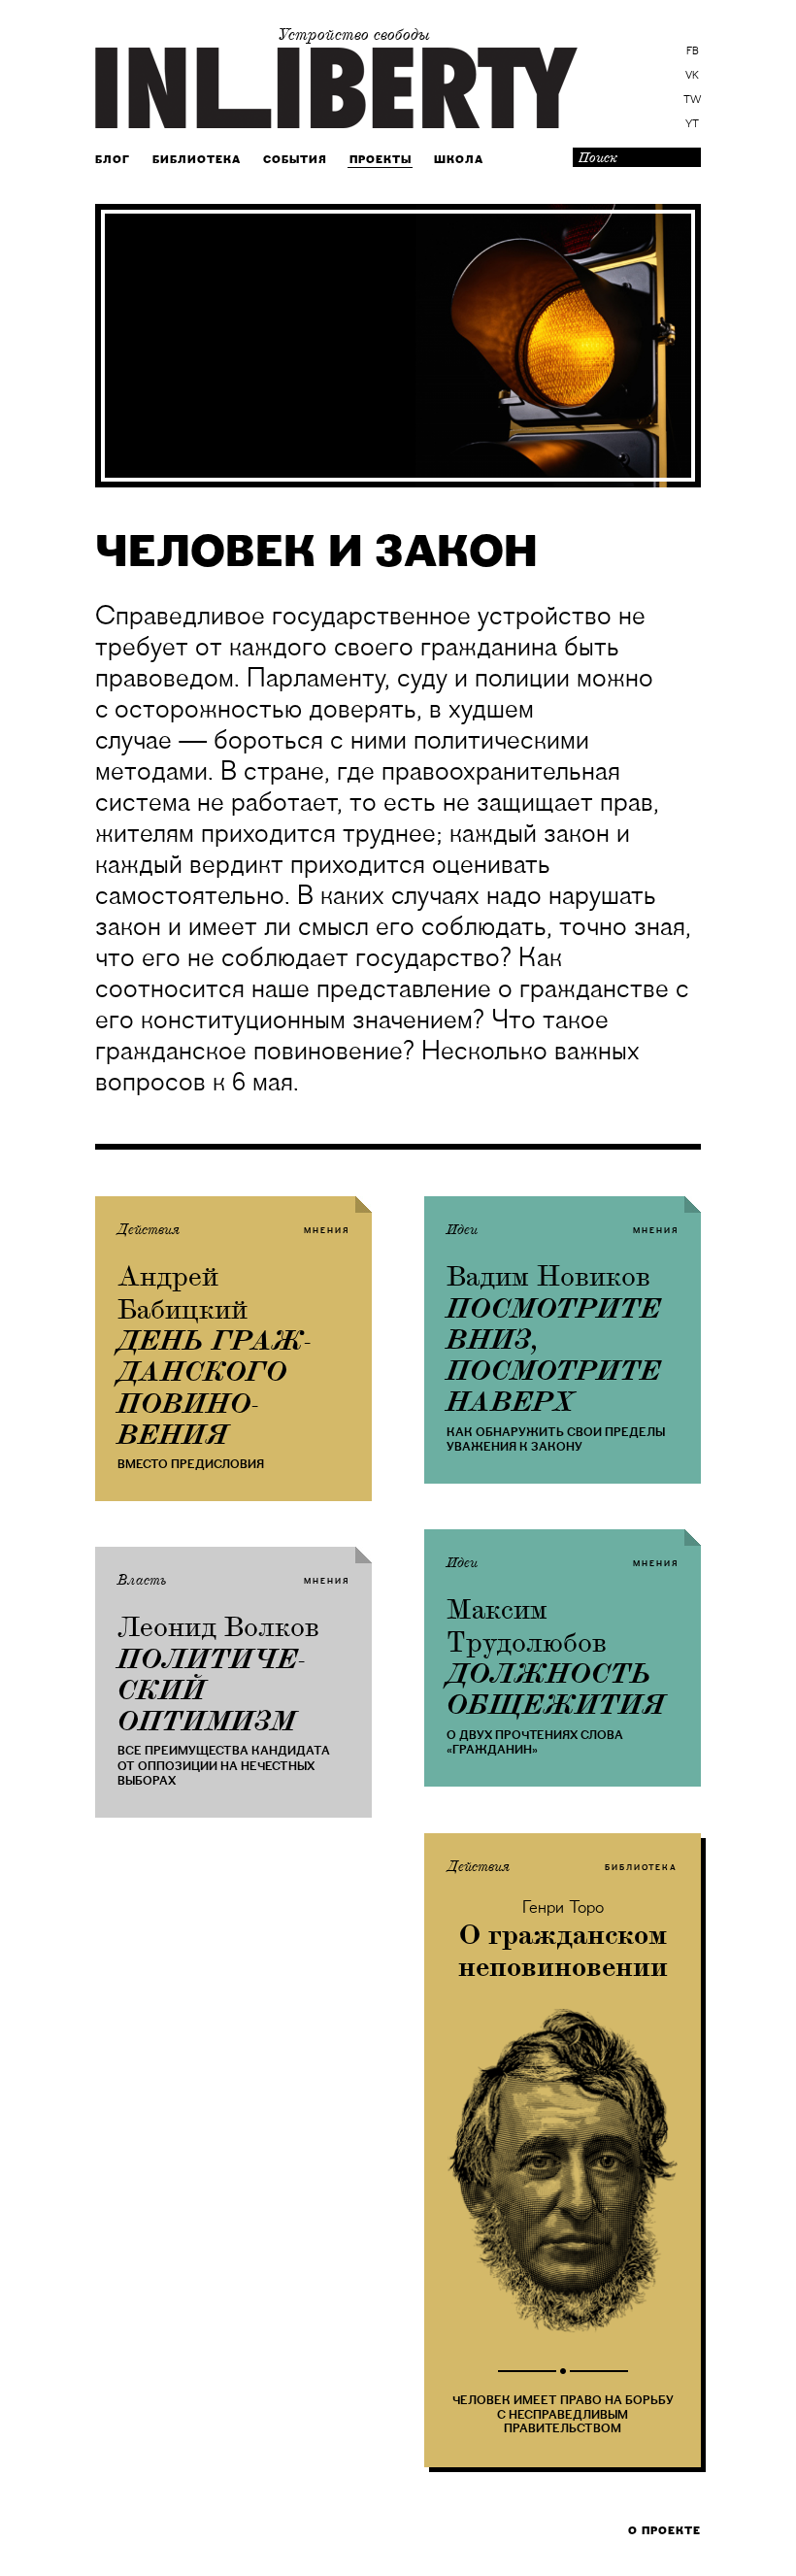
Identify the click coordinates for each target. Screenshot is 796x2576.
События (295, 160)
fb (693, 51)
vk (692, 76)
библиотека (641, 1867)
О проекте (664, 2531)
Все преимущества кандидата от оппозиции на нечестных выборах (224, 1766)
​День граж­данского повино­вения (214, 1388)
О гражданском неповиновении (563, 1951)
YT (692, 124)
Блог (113, 160)
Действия (149, 1230)
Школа (459, 160)
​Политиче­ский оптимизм (211, 1690)
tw (692, 100)
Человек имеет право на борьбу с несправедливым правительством (563, 2414)
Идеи (462, 1230)
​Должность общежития (556, 1689)
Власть (142, 1581)
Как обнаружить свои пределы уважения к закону (556, 1440)
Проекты (381, 160)
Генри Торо (563, 1907)
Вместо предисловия (191, 1464)
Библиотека (197, 160)
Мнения (327, 1230)
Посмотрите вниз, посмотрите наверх (554, 1356)
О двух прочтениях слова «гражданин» (535, 1743)
